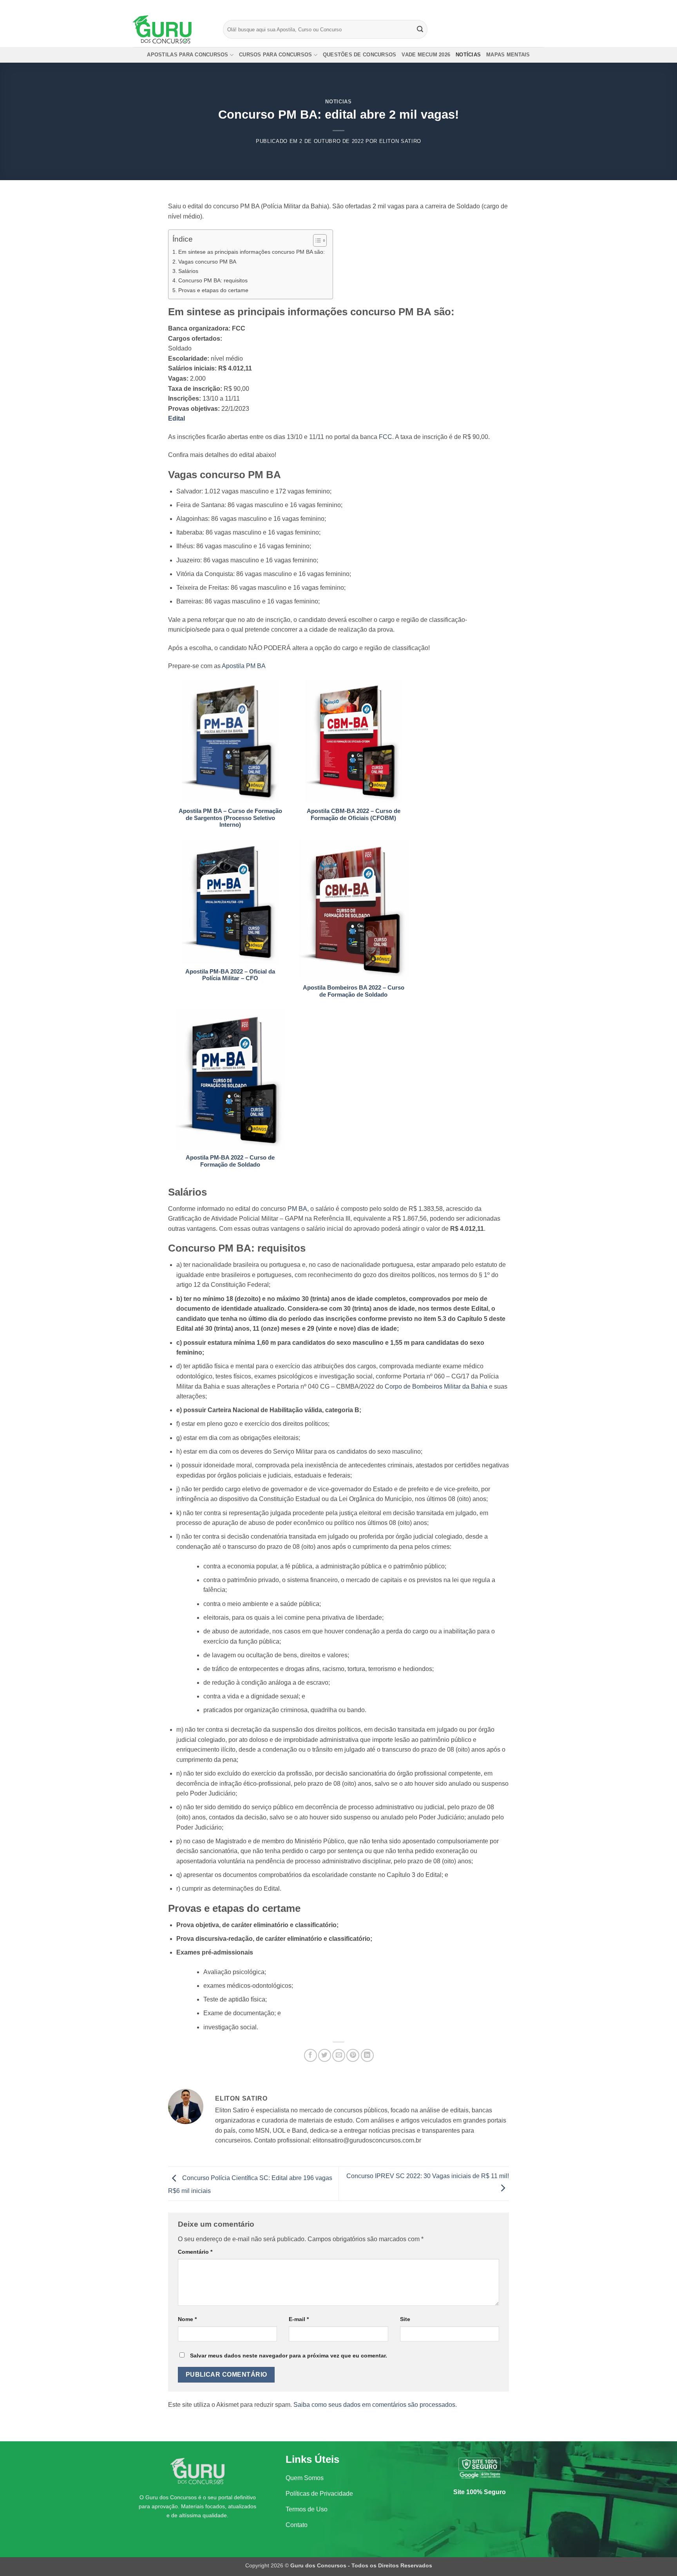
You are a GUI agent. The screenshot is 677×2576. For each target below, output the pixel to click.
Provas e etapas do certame (213, 290)
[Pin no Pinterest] (353, 2055)
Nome (187, 2319)
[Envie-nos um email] (540, 6)
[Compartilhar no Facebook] (310, 2055)
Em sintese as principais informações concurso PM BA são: (252, 252)
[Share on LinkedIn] (367, 2055)
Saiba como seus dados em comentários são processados (374, 2405)
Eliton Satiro (400, 141)
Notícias (468, 55)
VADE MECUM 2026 (426, 55)
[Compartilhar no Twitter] (325, 2055)
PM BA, (298, 1209)
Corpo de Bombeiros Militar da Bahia (436, 1386)
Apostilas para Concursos (187, 55)
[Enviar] (420, 29)
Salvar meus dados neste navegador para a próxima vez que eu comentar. (289, 2356)
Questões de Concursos (359, 55)
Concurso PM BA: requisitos (213, 280)
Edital (176, 418)
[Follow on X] (533, 6)
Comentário (195, 2252)
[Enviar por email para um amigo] (339, 2055)
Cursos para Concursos (275, 55)
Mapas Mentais (508, 55)
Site (405, 2319)
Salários (188, 271)
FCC (386, 437)
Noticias (338, 102)
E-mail (299, 2319)
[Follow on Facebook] (518, 6)
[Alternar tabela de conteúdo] (316, 240)
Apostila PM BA (244, 666)
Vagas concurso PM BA (207, 262)
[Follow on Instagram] (525, 6)
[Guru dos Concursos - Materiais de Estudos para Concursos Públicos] (172, 29)
